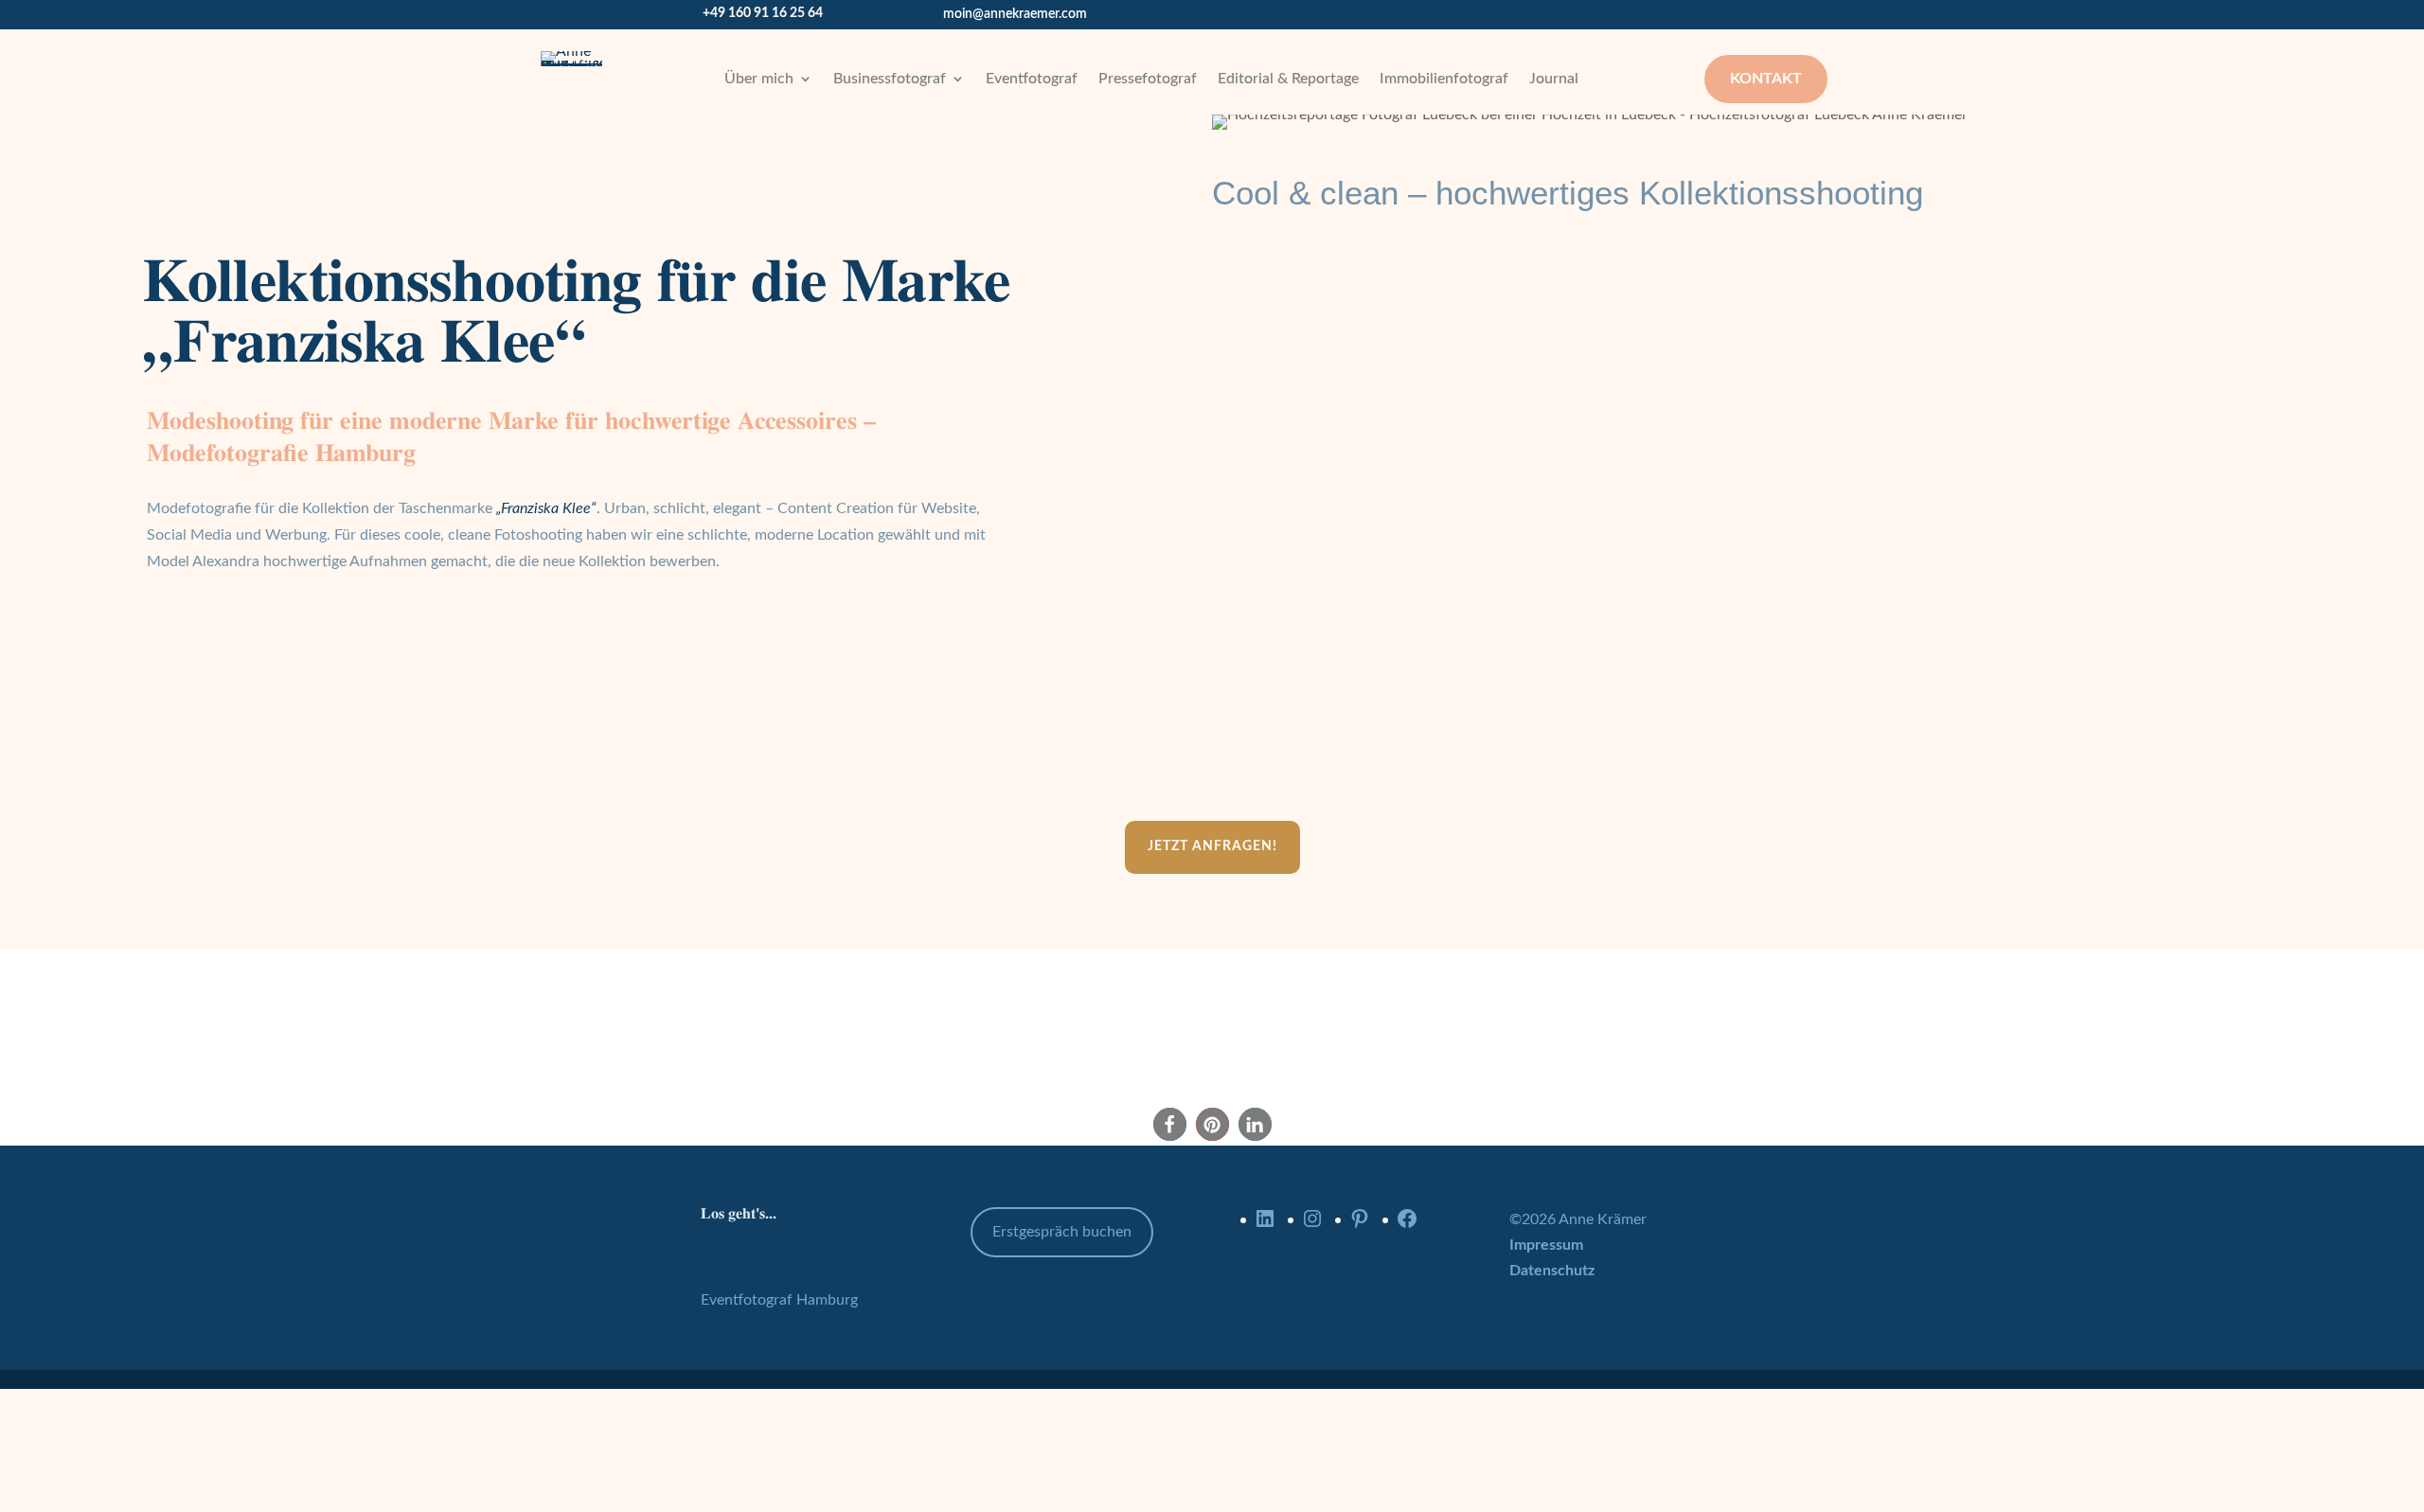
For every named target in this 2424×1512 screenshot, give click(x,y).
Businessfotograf (890, 79)
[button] (1170, 1124)
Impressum (1546, 1245)
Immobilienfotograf (1444, 79)
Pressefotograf (1148, 79)
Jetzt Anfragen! (1212, 846)
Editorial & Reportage (1288, 79)
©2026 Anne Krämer (1578, 1219)
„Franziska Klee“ (546, 508)
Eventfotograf (1032, 79)
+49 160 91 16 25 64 (763, 13)
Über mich (759, 79)
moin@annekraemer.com (1015, 14)
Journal (1554, 79)
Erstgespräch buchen (1062, 1232)
